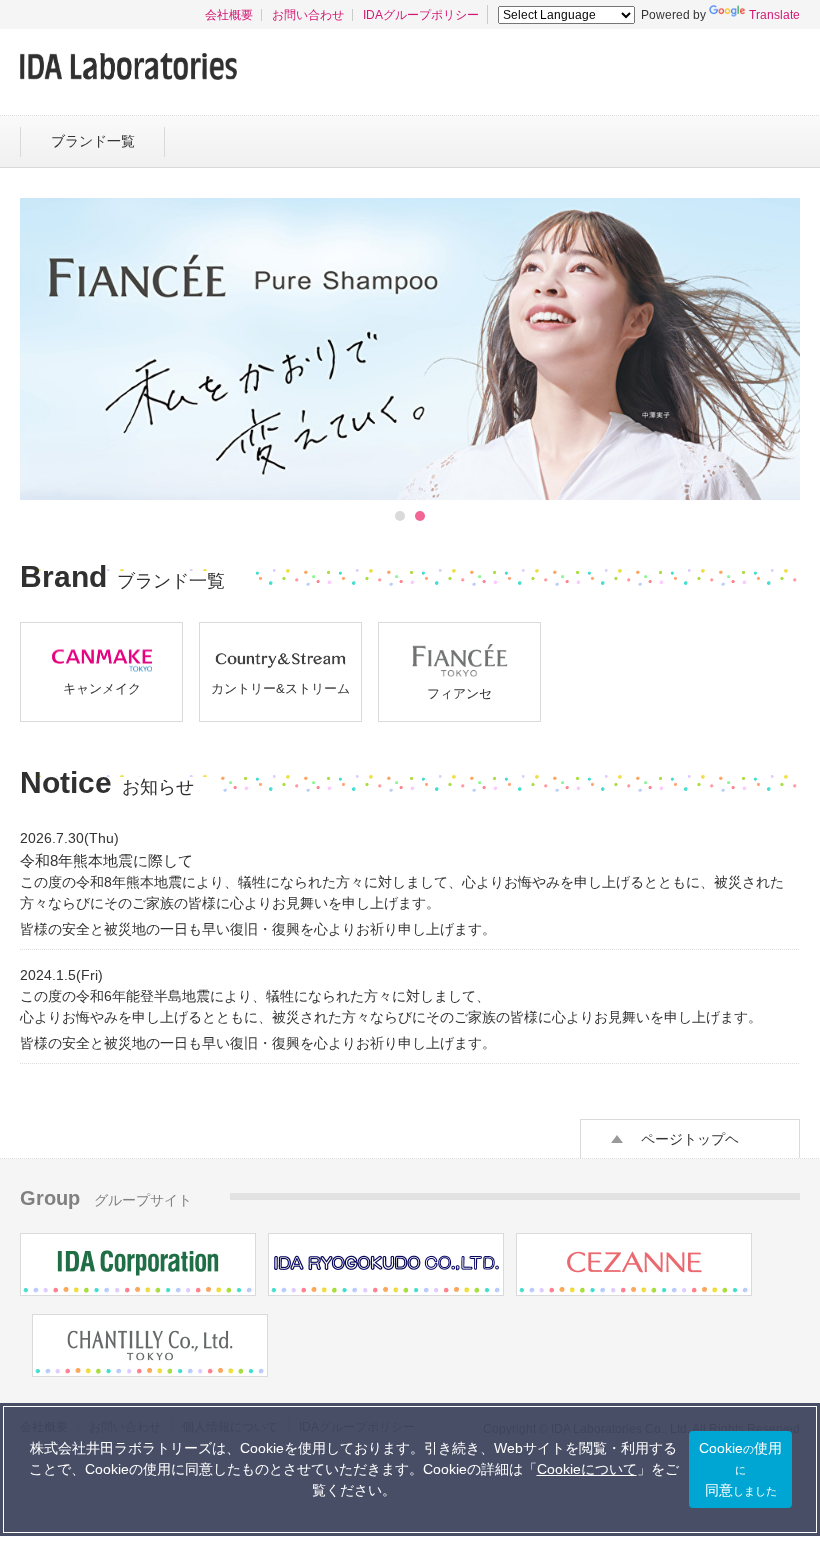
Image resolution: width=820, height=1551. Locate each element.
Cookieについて (587, 1469)
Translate (774, 15)
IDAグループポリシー (421, 15)
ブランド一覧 (93, 141)
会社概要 (229, 15)
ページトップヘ (690, 1139)
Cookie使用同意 (740, 1469)
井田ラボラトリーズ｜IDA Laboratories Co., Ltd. (128, 66)
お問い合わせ (308, 15)
